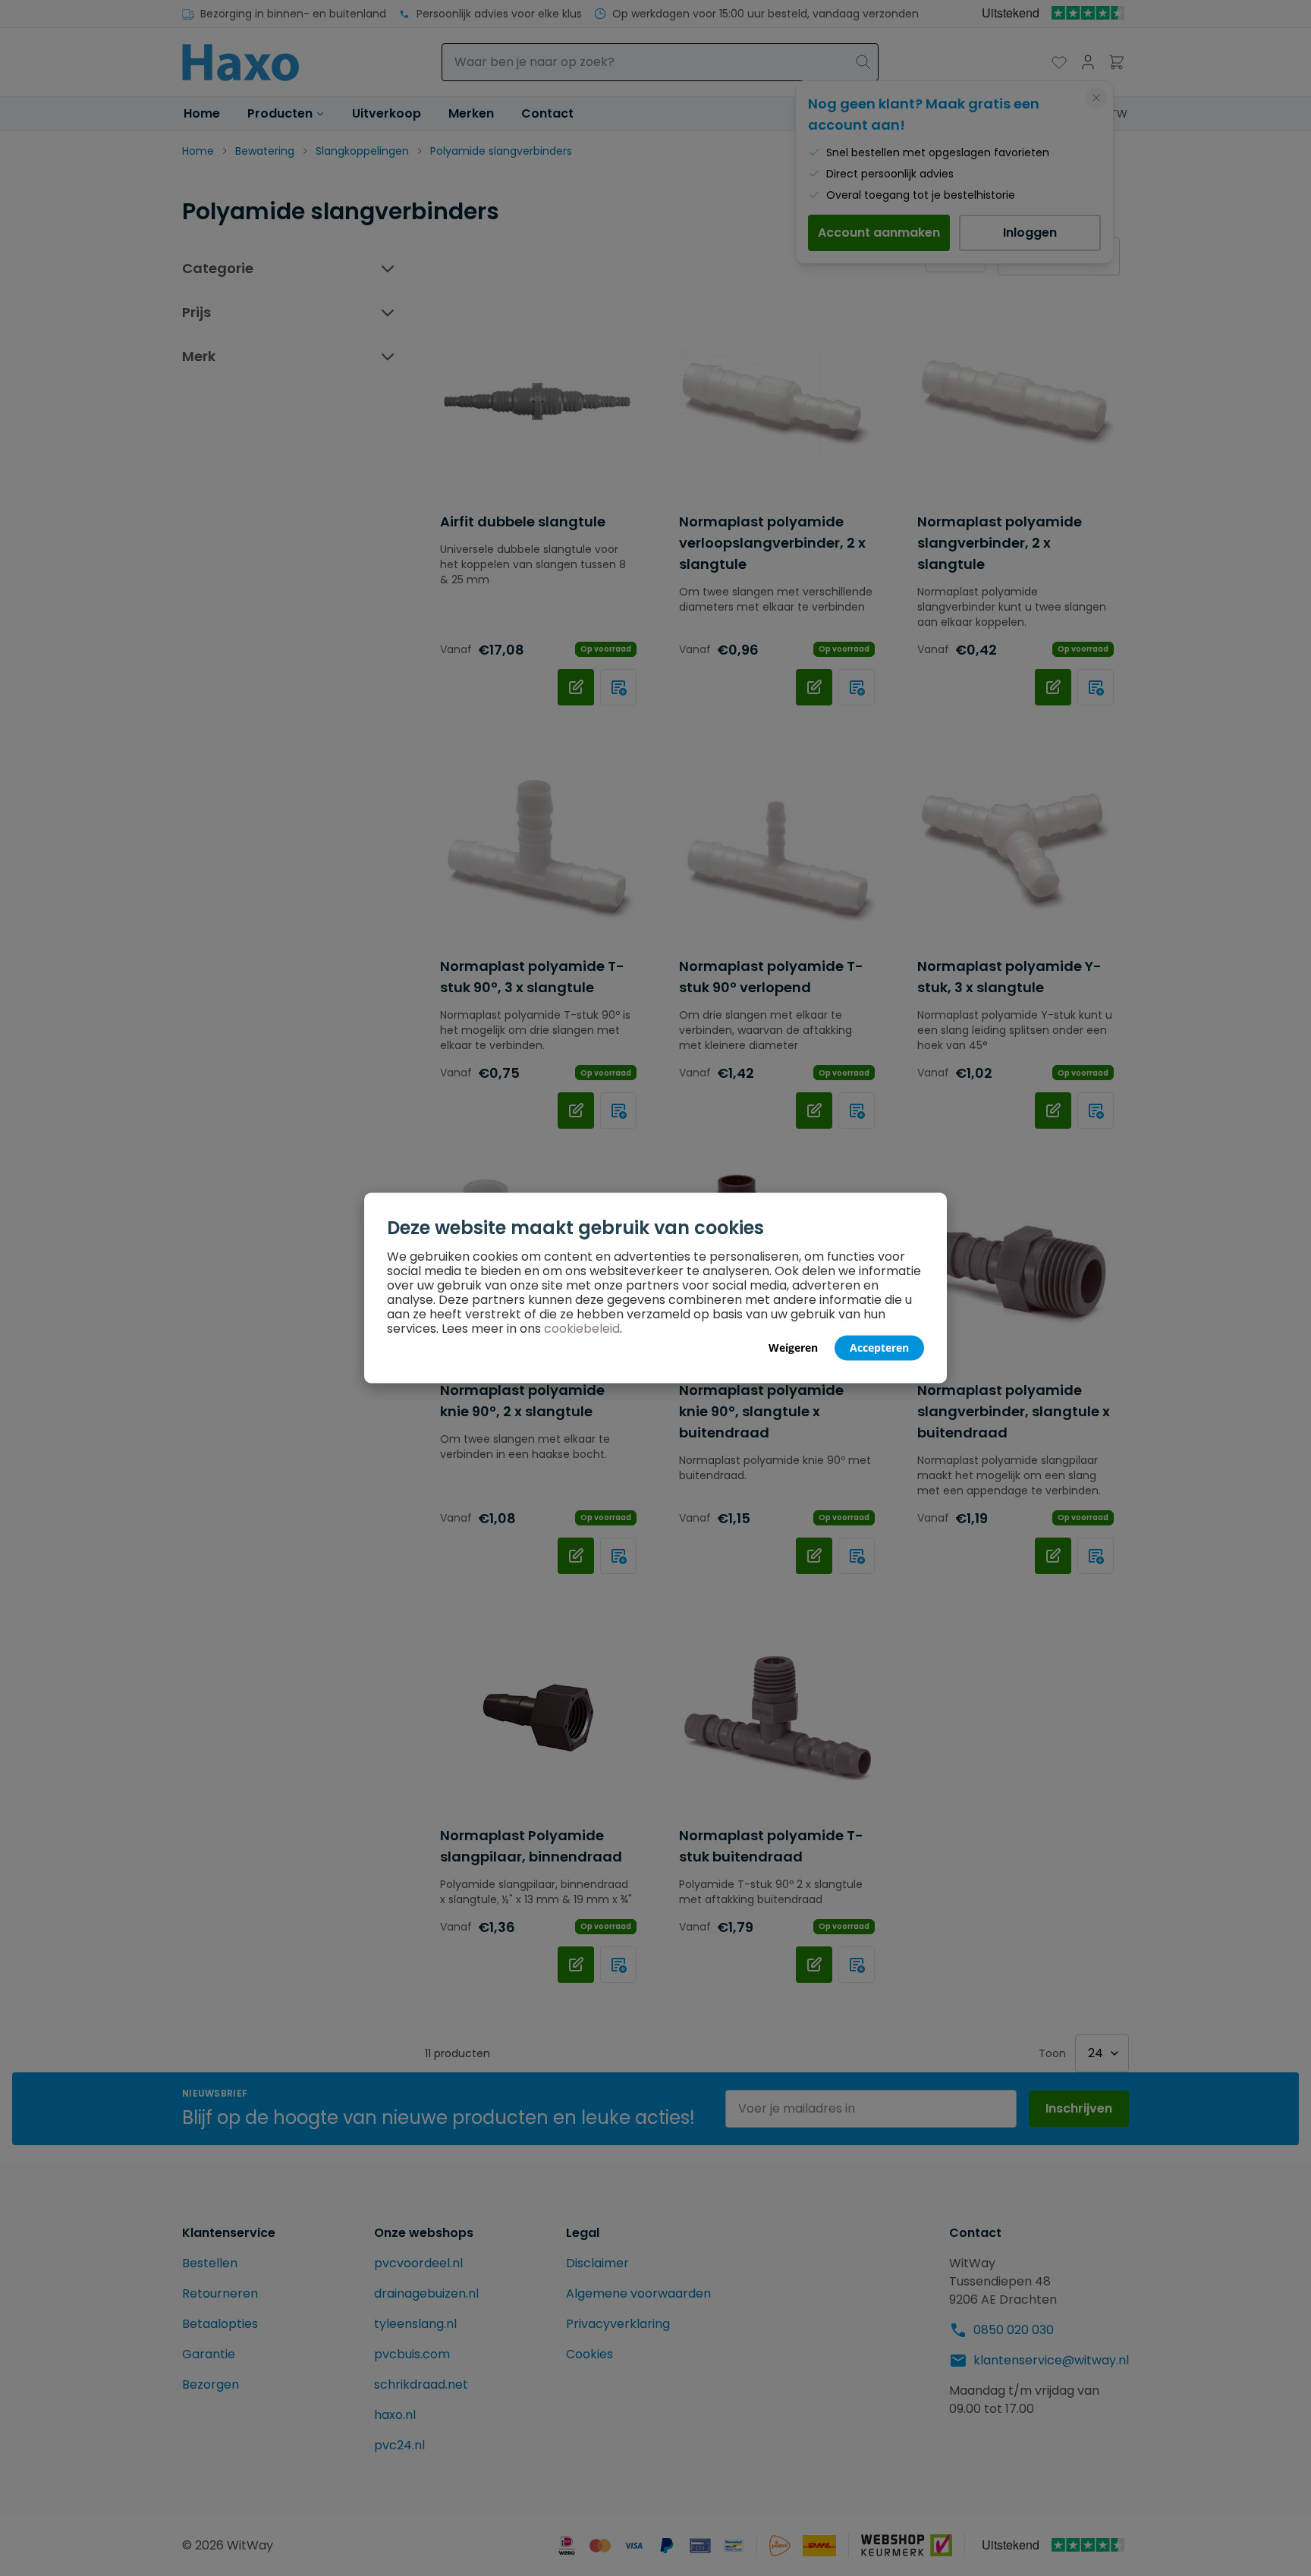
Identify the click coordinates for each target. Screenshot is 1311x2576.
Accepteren (879, 1348)
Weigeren (793, 1348)
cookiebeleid (582, 1329)
